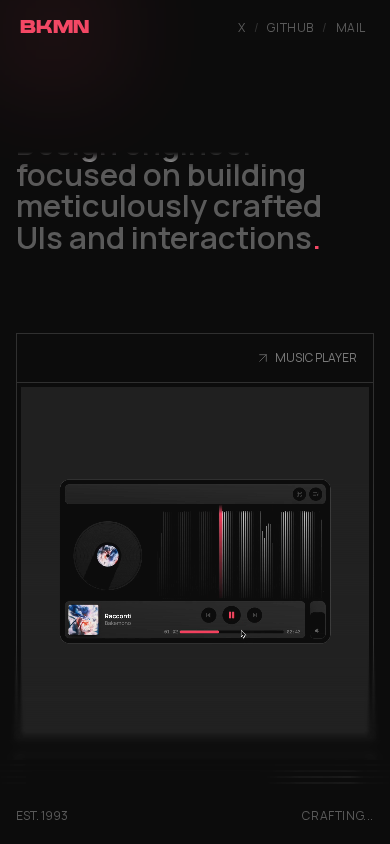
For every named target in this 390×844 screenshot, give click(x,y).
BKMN (55, 29)
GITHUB (290, 28)
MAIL (351, 28)
